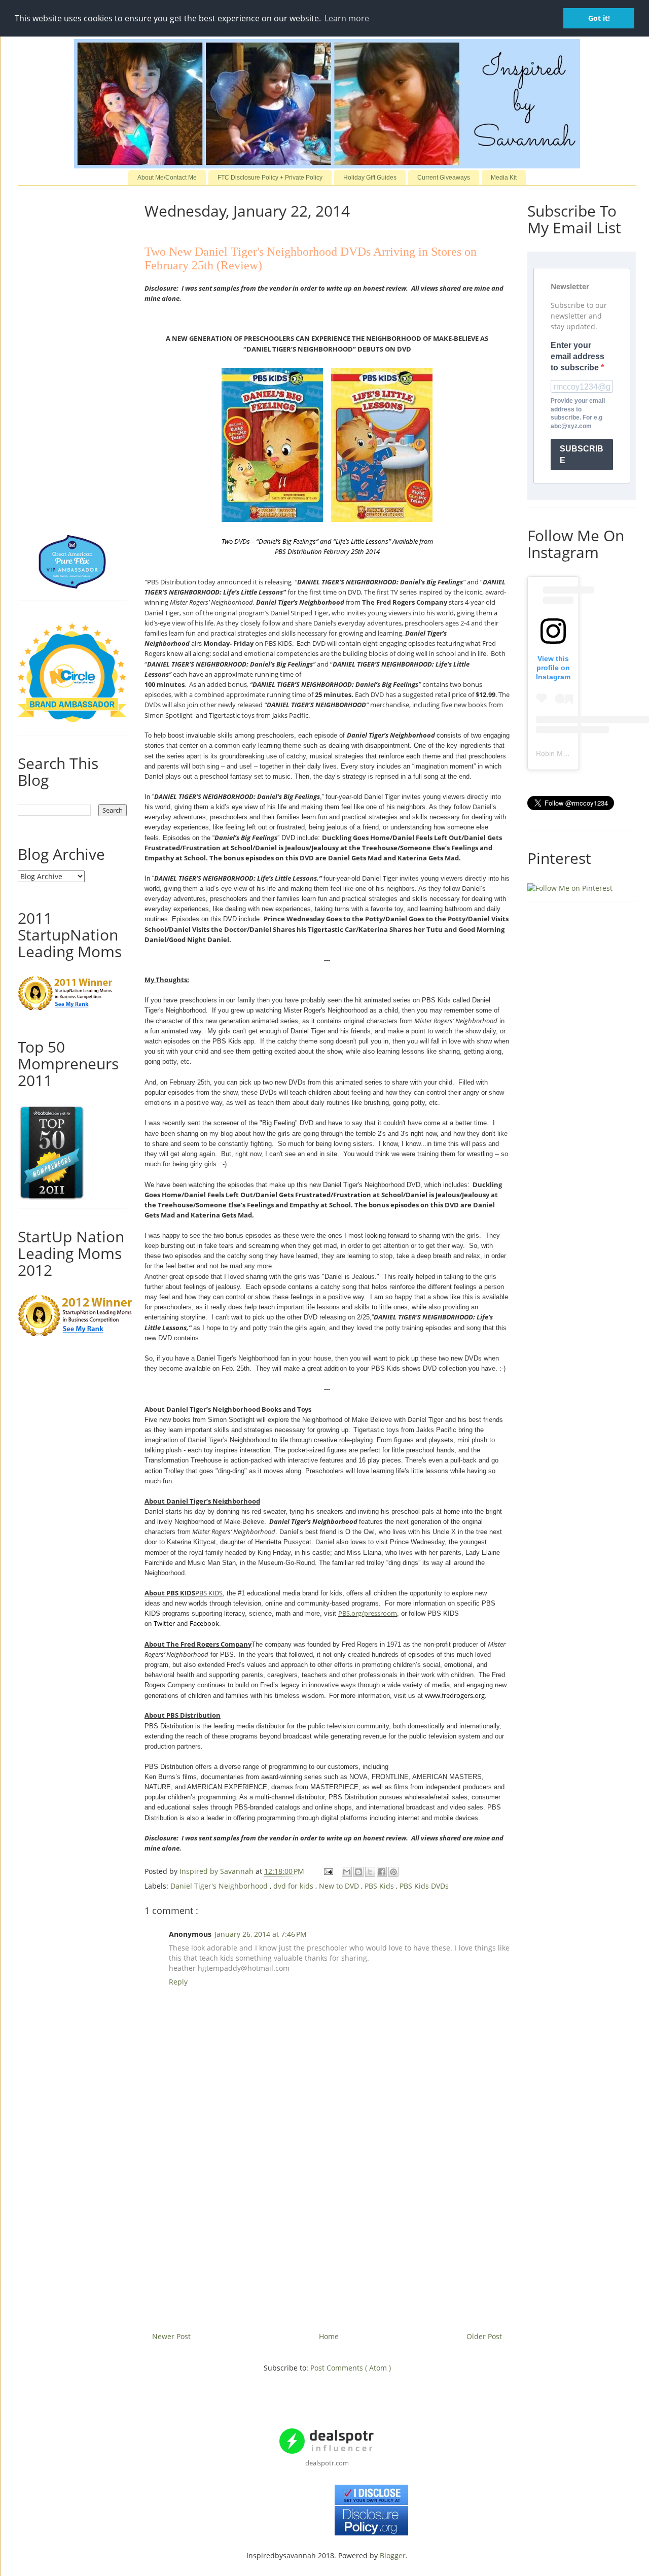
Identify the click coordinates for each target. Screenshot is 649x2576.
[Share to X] (370, 1872)
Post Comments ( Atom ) (351, 2368)
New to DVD (340, 1886)
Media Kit (504, 178)
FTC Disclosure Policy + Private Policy (270, 178)
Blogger (393, 2555)
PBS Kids (380, 1886)
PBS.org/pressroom (368, 1613)
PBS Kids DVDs (424, 1886)
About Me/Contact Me (167, 178)
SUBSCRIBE (582, 455)
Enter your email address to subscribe (578, 357)
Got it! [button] (599, 18)
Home (329, 2336)
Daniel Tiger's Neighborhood (220, 1886)
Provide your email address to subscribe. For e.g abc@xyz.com (578, 413)
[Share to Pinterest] (393, 1872)
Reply (178, 1982)
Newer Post (171, 2336)
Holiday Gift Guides (370, 178)
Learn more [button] (347, 18)
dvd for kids (294, 1886)
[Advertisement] (327, 2231)
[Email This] (347, 1872)
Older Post (484, 2336)
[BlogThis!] (358, 1872)
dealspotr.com (327, 2463)
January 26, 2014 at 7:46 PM (261, 1934)
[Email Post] (328, 1871)
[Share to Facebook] (382, 1872)
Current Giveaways (444, 178)
